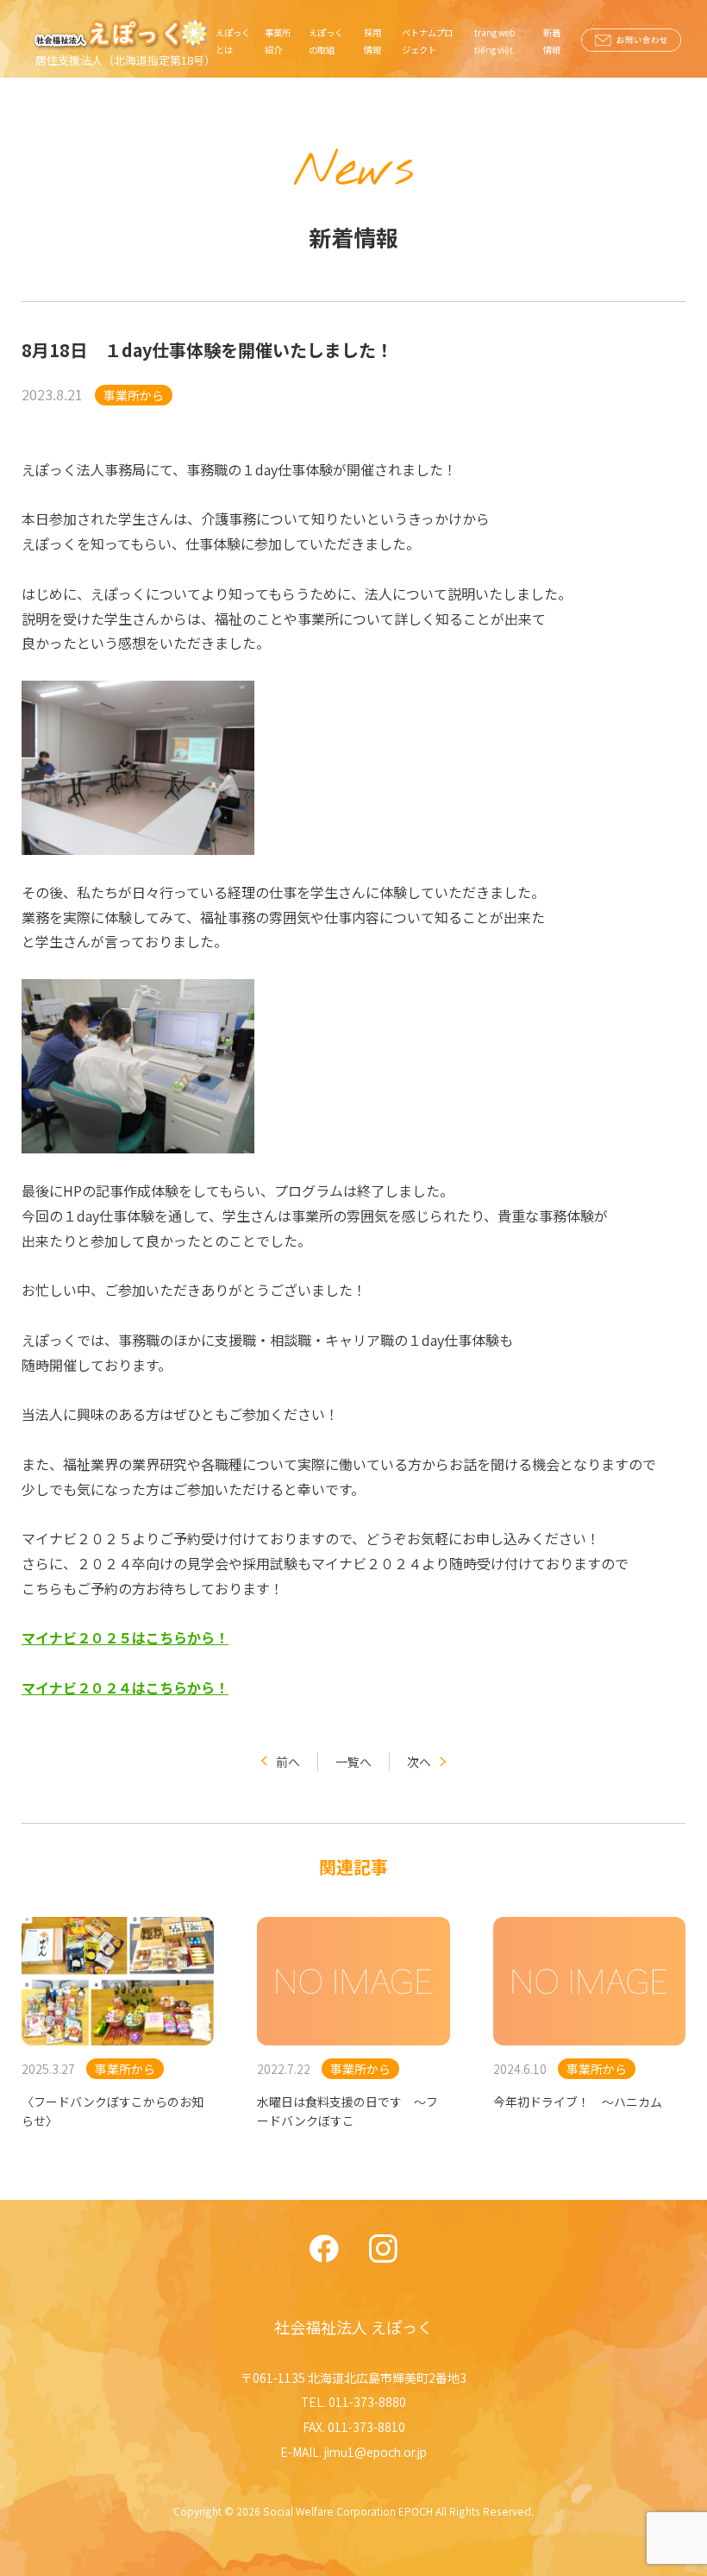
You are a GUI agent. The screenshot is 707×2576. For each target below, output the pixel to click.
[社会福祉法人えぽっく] (123, 34)
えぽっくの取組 (326, 41)
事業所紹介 (278, 41)
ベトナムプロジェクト (427, 41)
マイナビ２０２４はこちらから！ (125, 1687)
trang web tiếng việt (494, 41)
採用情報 (372, 41)
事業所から (134, 395)
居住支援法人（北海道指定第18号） (125, 60)
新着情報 (552, 41)
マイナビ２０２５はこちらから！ (125, 1637)
